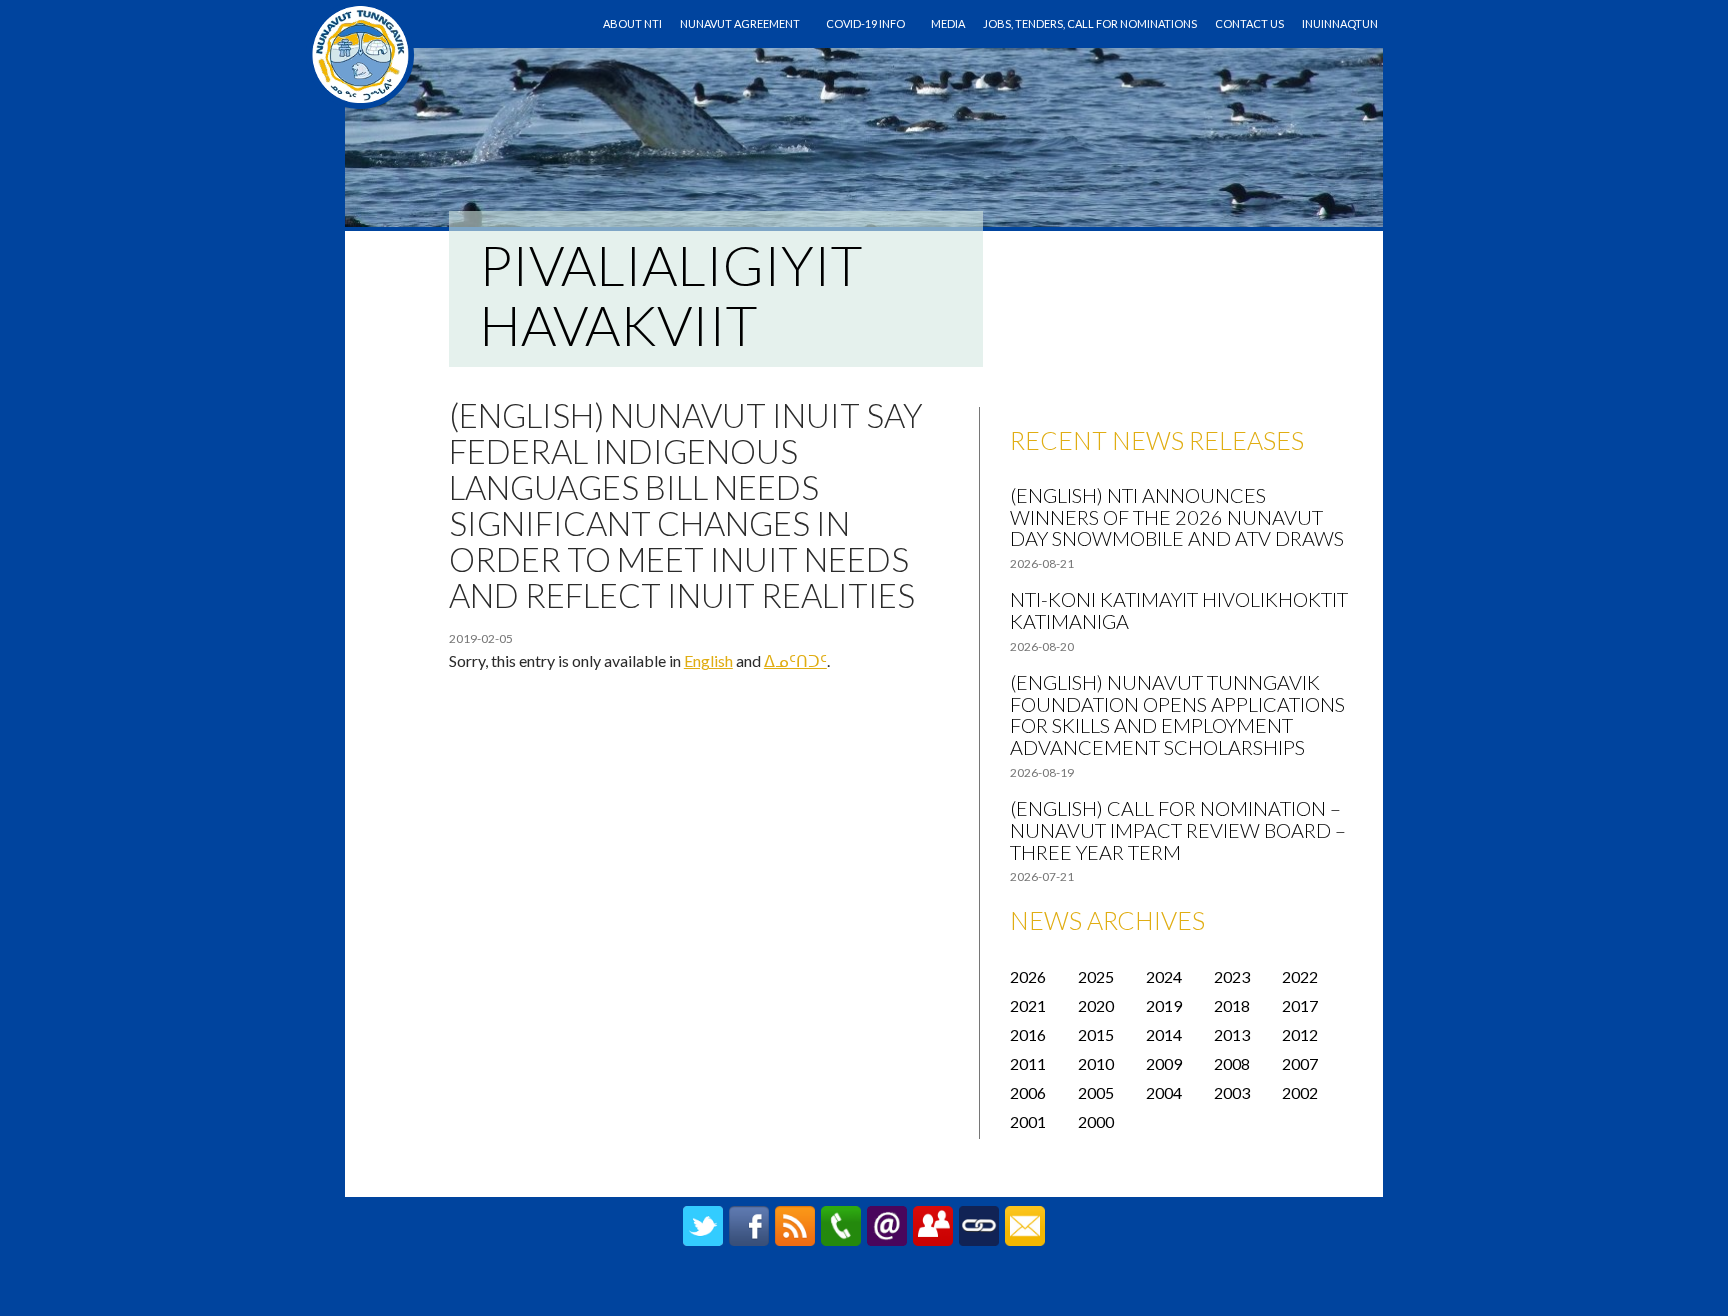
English (708, 660)
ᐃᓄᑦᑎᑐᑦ (795, 660)
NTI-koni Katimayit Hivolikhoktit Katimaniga (1179, 610)
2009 (1164, 1063)
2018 (1232, 1005)
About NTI (632, 23)
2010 (1096, 1063)
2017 (1300, 1005)
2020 (1096, 1005)
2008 (1232, 1063)
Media (948, 23)
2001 (1028, 1121)
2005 (1096, 1092)
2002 (1300, 1092)
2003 (1232, 1092)
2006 (1028, 1092)
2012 (1300, 1034)
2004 (1164, 1092)
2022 (1300, 976)
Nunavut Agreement (740, 23)
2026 (1028, 976)
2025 (1096, 976)
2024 (1164, 976)
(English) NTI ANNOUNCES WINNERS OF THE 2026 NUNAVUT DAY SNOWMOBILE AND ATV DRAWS (1177, 517)
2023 (1232, 976)
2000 (1096, 1121)
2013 (1232, 1034)
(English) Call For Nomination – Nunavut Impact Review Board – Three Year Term (1178, 830)
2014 (1164, 1034)
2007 (1300, 1063)
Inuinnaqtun (1340, 23)
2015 (1096, 1034)
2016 (1028, 1034)
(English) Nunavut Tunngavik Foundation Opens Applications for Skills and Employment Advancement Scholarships (1177, 714)
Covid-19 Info (865, 23)
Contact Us (1249, 23)
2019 (1164, 1005)
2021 (1028, 1005)
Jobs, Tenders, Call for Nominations (1090, 23)
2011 (1028, 1063)
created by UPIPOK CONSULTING (864, 1291)
